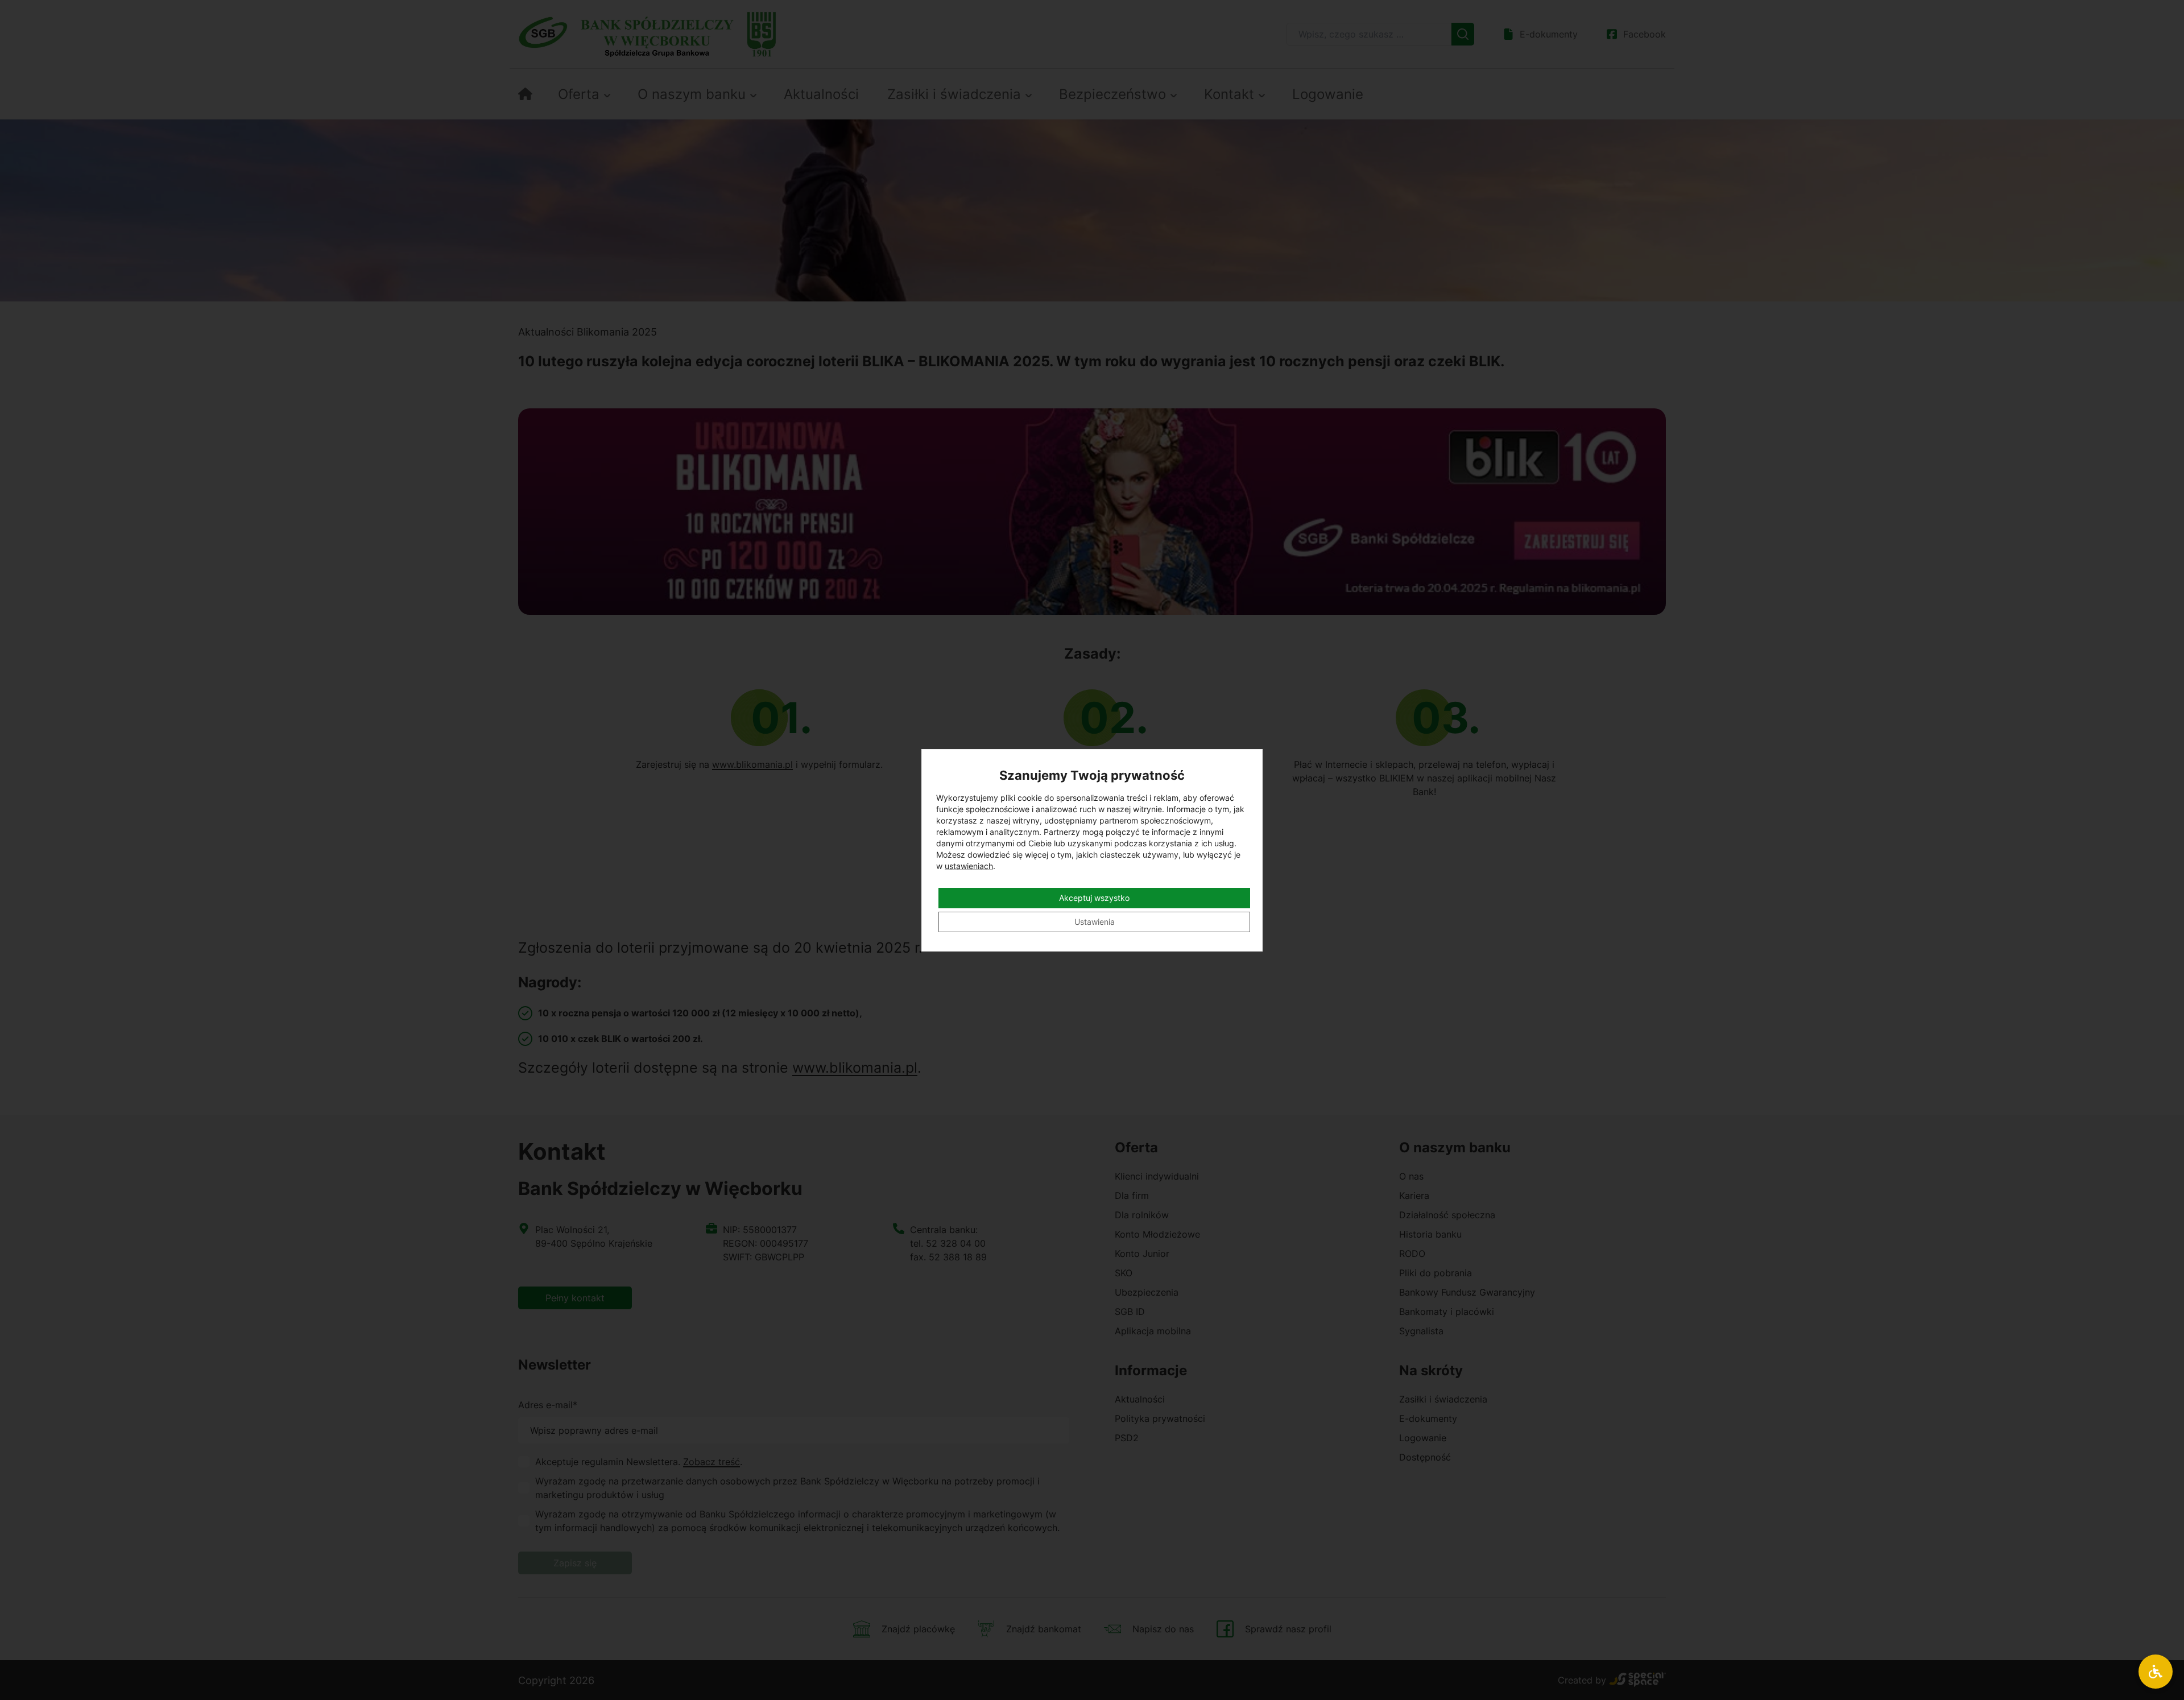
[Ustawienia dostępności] (2156, 1672)
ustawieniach (969, 866)
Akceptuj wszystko (1094, 898)
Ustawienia (1095, 922)
